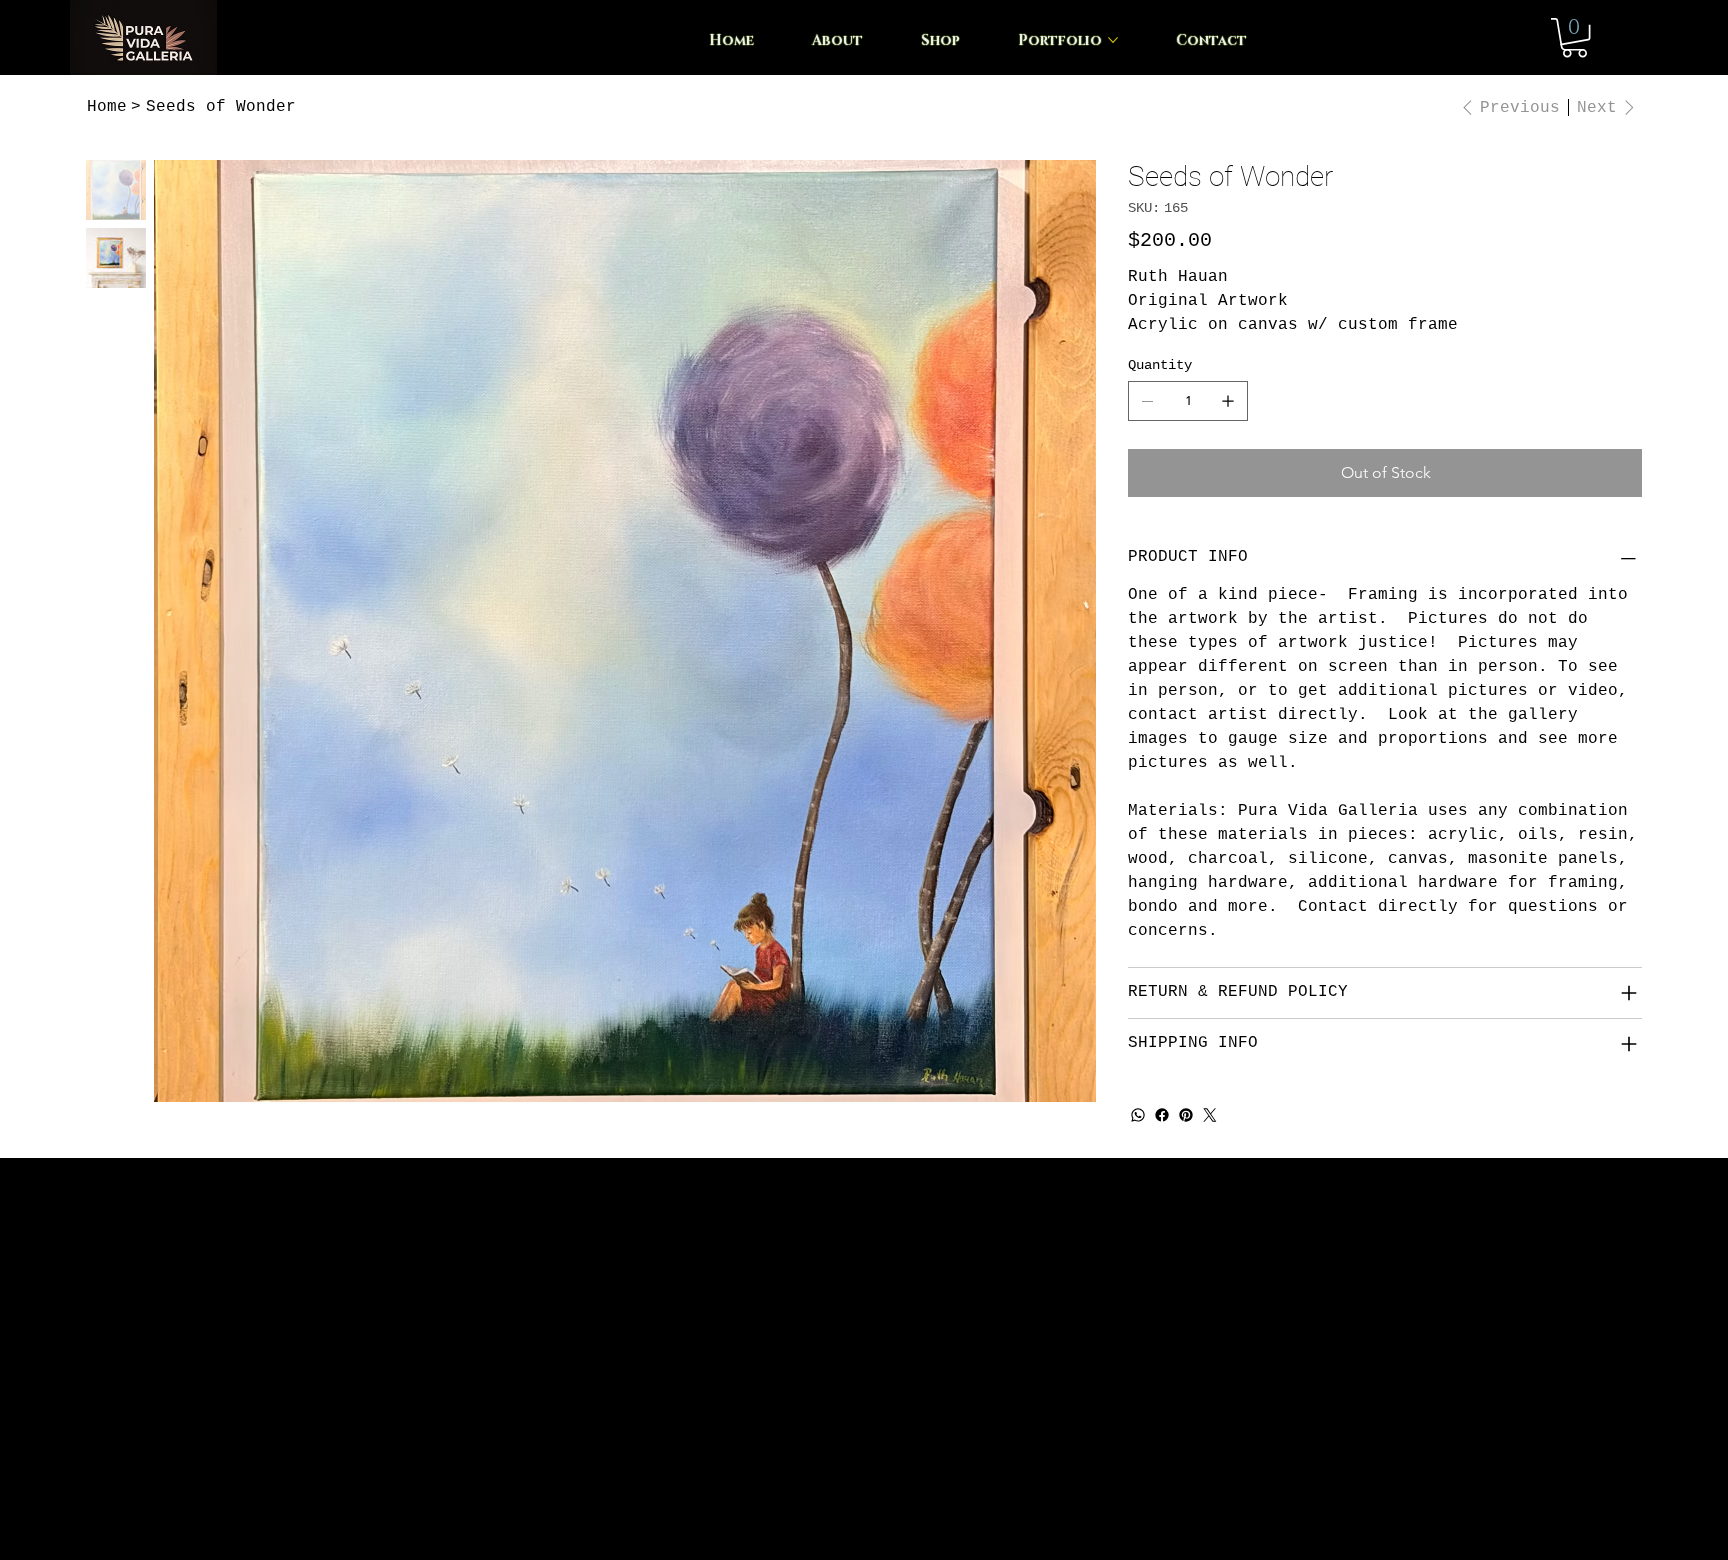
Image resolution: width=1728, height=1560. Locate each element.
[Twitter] (1210, 1115)
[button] (1574, 37)
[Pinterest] (1186, 1115)
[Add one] (1228, 401)
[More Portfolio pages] (1113, 40)
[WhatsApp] (1138, 1115)
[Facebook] (1162, 1115)
